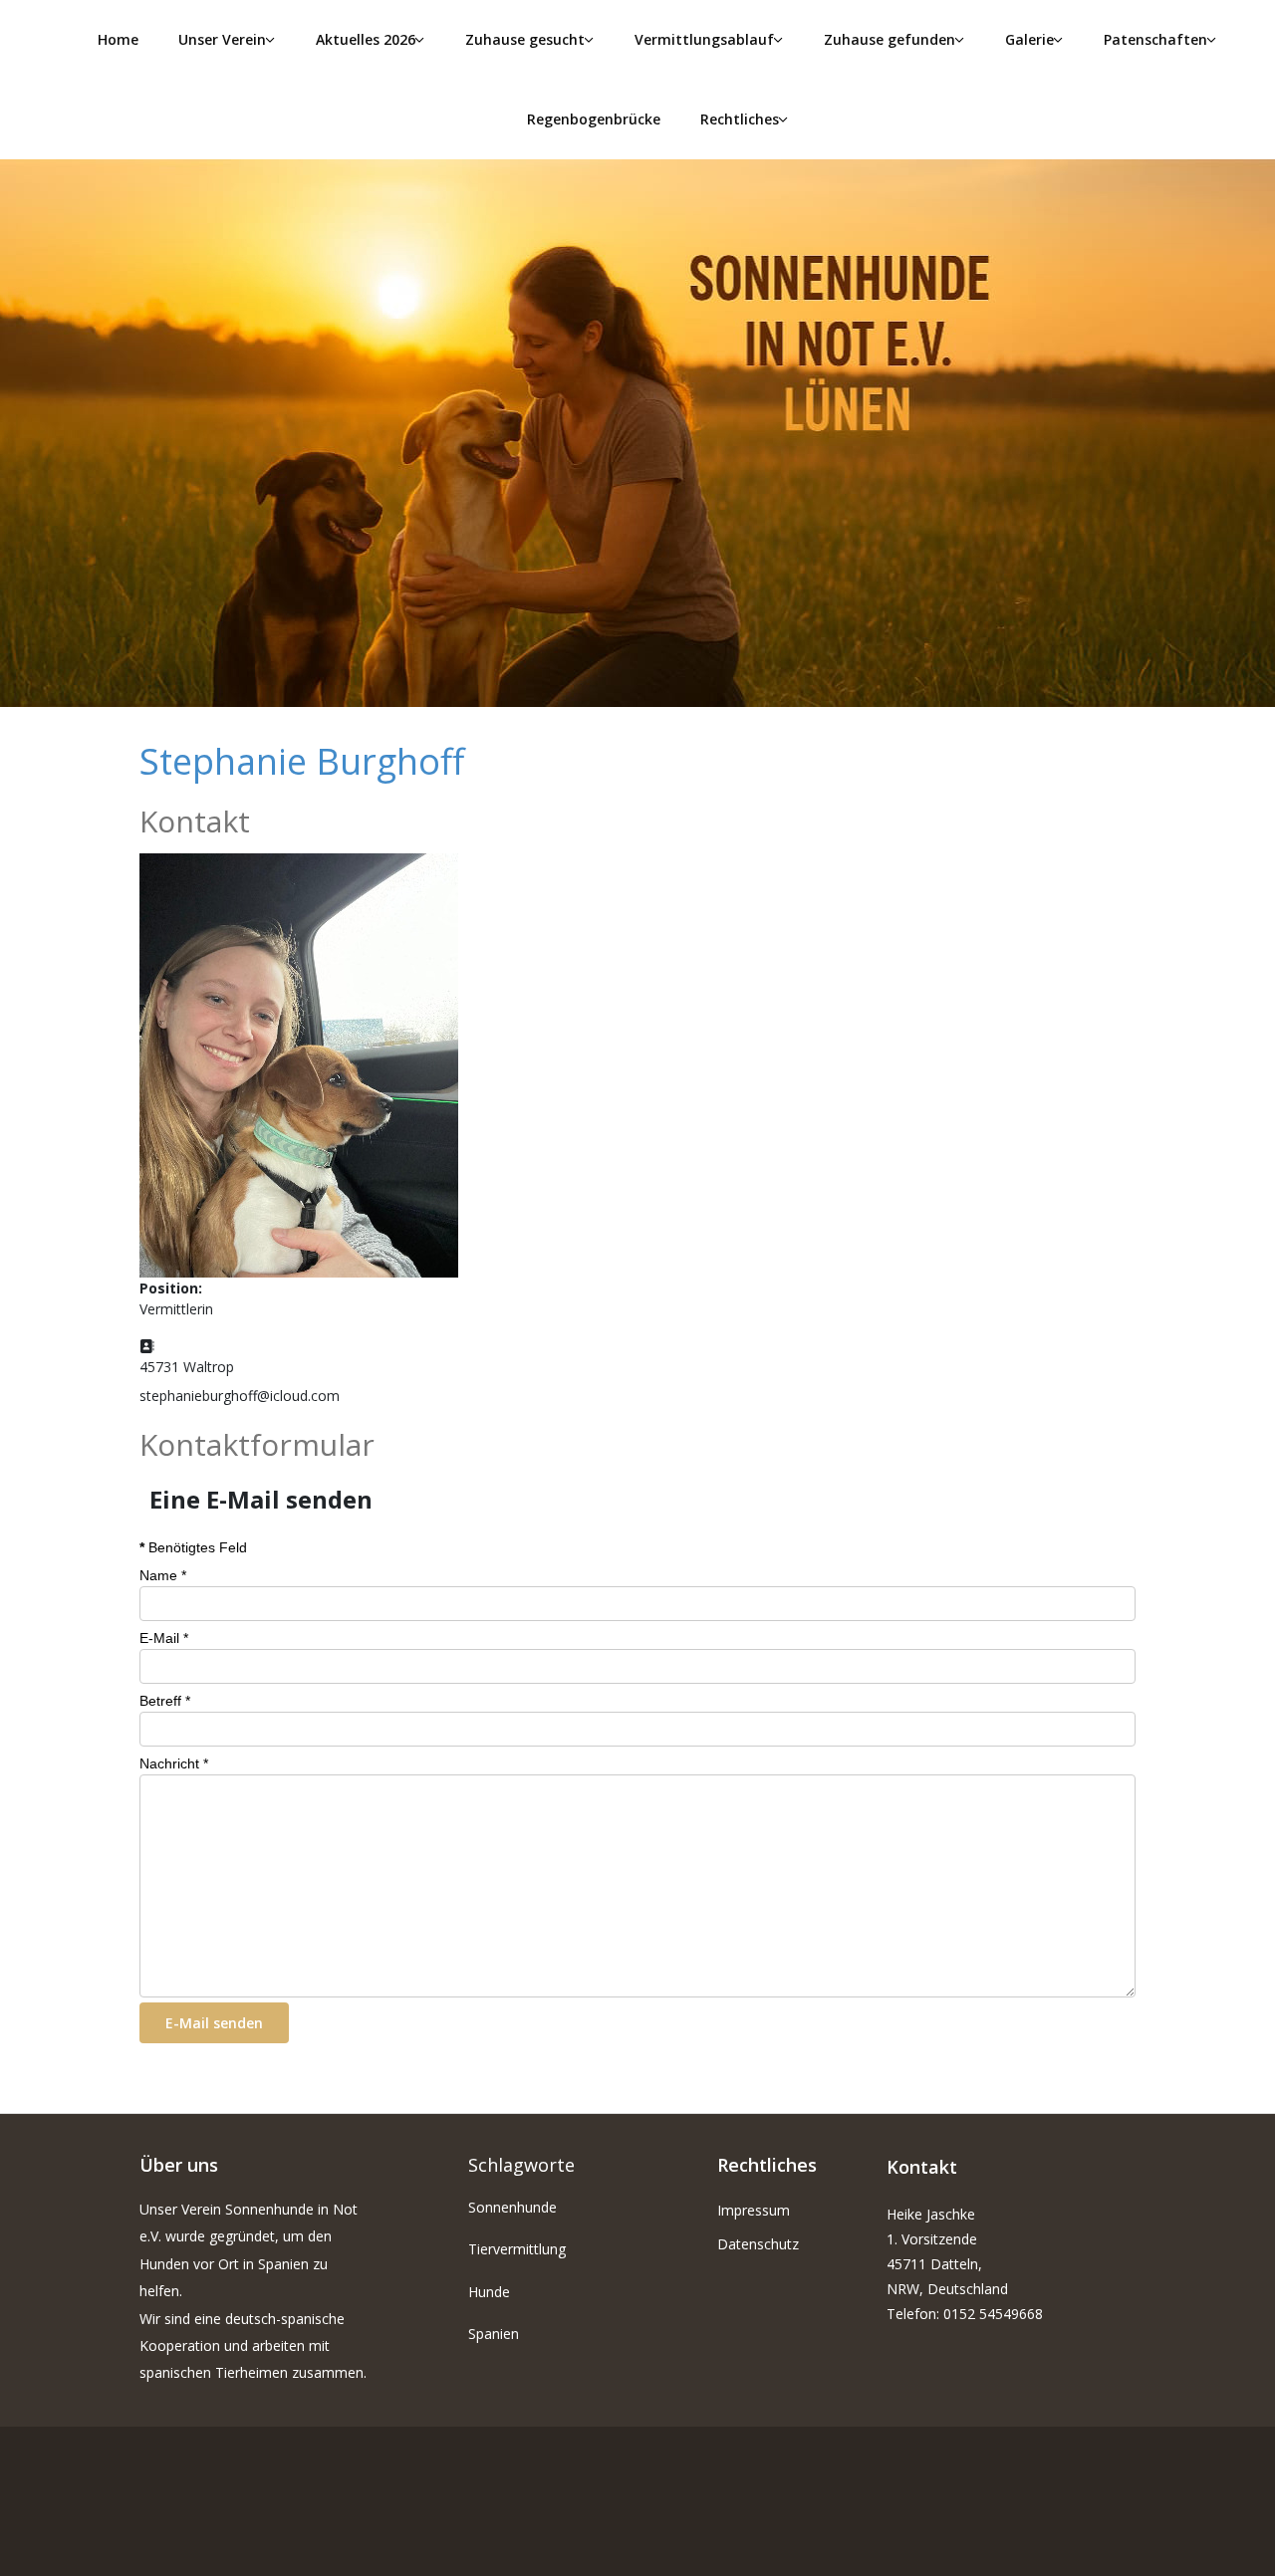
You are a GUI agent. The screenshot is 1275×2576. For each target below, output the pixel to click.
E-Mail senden (214, 2023)
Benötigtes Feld (193, 1547)
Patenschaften (1155, 39)
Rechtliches (740, 119)
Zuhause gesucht (525, 39)
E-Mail (164, 1638)
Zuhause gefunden (890, 39)
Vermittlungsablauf (704, 39)
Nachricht (174, 1763)
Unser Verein (222, 39)
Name (163, 1575)
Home (118, 39)
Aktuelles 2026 (366, 39)
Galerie (1029, 39)
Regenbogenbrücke (594, 119)
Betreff (165, 1701)
